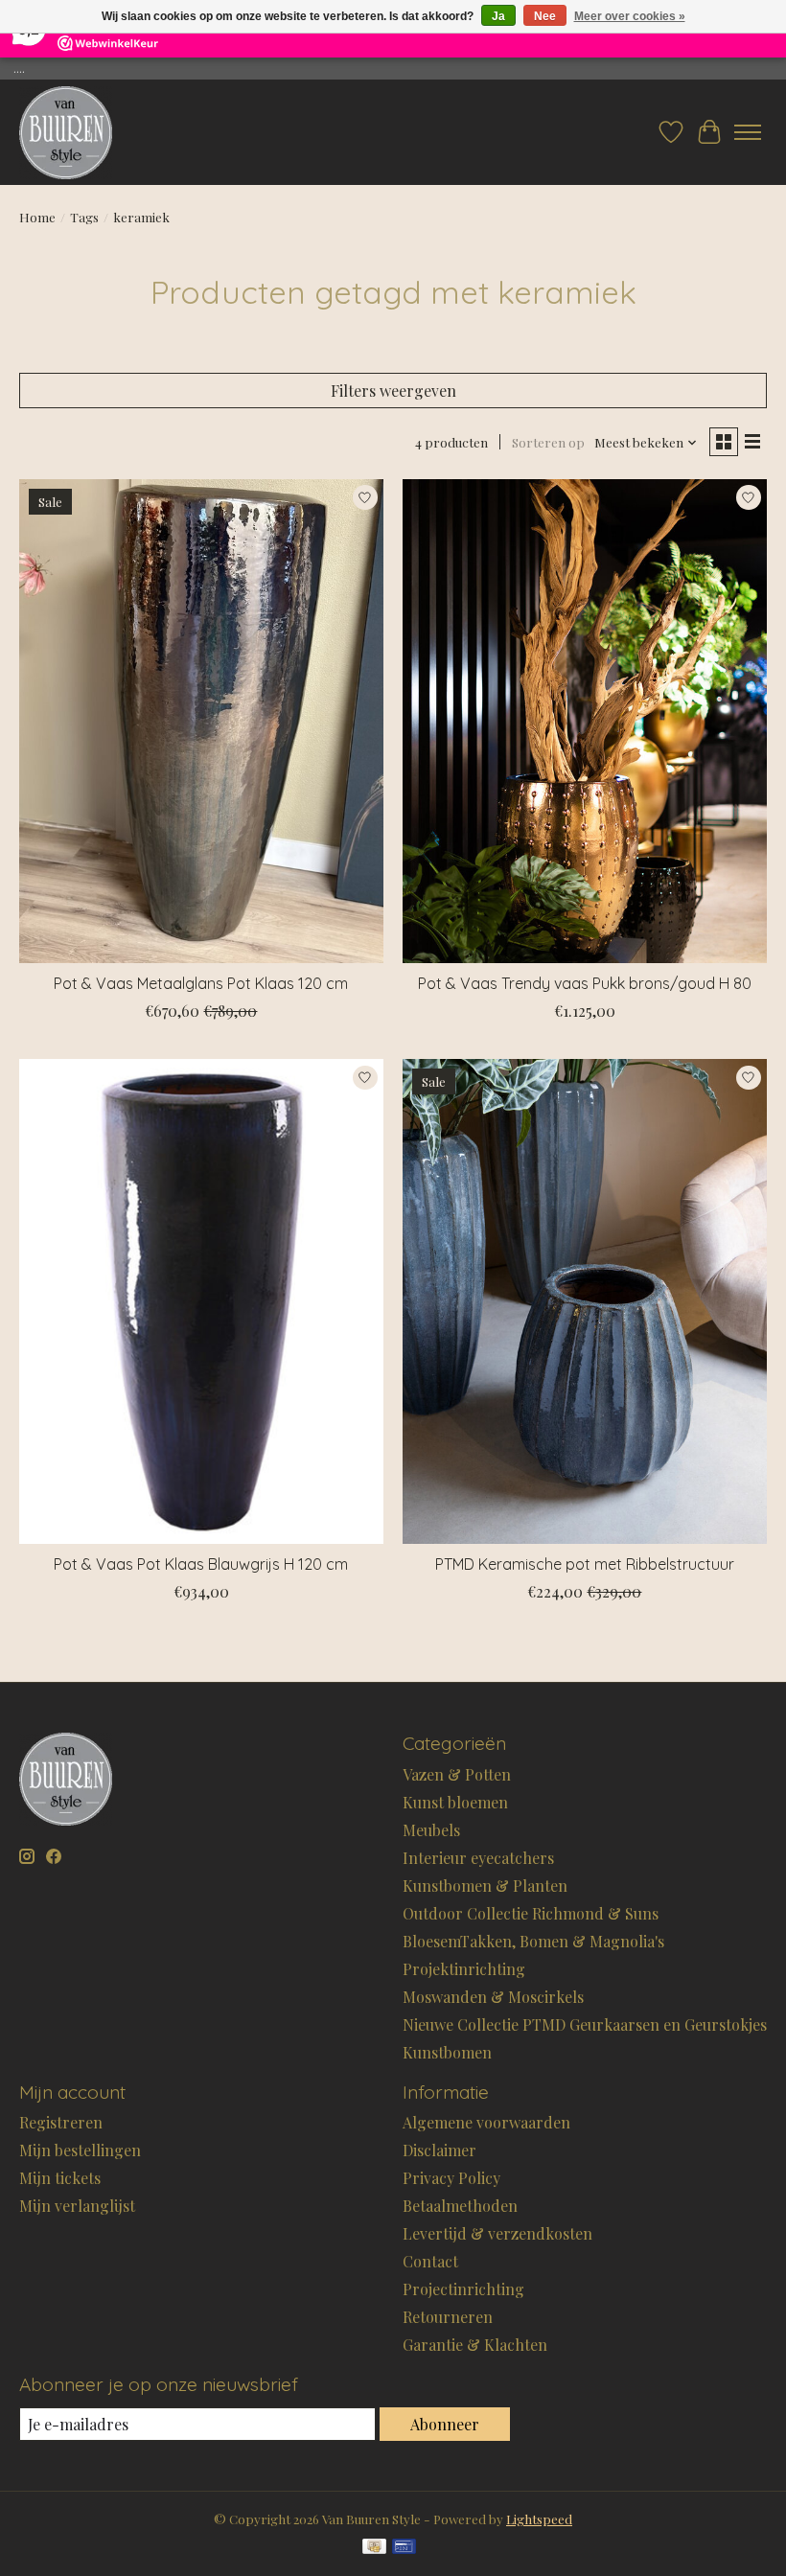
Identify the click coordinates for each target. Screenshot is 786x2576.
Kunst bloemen (455, 1802)
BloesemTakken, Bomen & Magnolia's (533, 1941)
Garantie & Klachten (475, 2345)
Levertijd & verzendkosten (497, 2233)
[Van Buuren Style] (66, 132)
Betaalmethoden (460, 2206)
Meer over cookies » (630, 16)
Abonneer (445, 2424)
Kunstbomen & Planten (485, 1886)
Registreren (61, 2122)
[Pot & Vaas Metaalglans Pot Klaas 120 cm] (201, 721)
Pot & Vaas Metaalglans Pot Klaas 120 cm (201, 983)
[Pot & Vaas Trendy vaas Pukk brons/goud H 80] (585, 721)
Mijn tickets (60, 2178)
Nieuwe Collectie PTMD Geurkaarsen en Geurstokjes (585, 2024)
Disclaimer (439, 2150)
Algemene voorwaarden (486, 2122)
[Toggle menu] (748, 132)
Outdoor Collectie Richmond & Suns (531, 1913)
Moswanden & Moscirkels (493, 1997)
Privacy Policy (451, 2178)
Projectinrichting (463, 2289)
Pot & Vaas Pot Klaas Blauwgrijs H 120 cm (201, 1564)
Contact (430, 2261)
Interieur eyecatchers (478, 1858)
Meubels (431, 1830)
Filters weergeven (393, 391)
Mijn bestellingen (80, 2150)
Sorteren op (548, 442)
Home (37, 217)
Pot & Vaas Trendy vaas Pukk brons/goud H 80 (585, 983)
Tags (84, 217)
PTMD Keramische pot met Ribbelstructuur (585, 1564)
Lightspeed (539, 2519)
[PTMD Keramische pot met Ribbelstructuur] (585, 1301)
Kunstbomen (447, 2052)
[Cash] (374, 2548)
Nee (545, 16)
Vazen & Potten (457, 1774)
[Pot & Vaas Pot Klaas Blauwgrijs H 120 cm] (201, 1301)
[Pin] (404, 2548)
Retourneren (448, 2317)
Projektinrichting (464, 1969)
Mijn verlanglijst (77, 2206)
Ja (498, 16)
